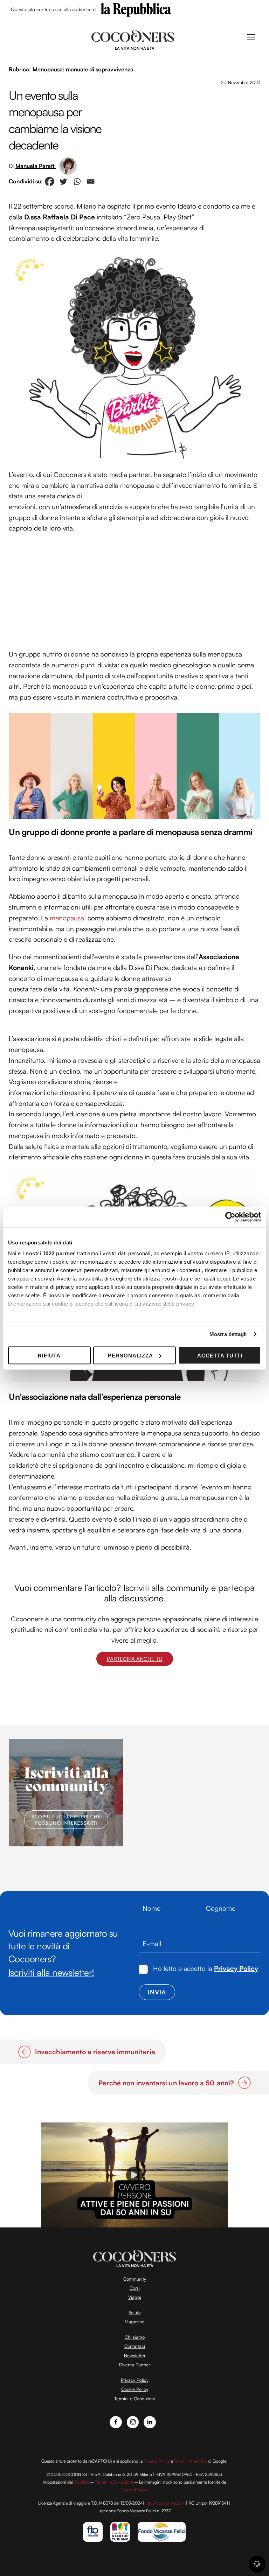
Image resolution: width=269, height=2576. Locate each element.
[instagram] (133, 2421)
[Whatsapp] (77, 181)
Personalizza (130, 1355)
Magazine (134, 2322)
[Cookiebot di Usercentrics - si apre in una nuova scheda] (230, 1217)
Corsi (135, 2288)
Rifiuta (49, 1355)
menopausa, (68, 918)
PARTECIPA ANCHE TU (135, 1659)
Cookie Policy (135, 2389)
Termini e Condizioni (134, 2399)
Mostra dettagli (228, 1334)
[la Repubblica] (136, 9)
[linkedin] (150, 2421)
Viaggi (135, 2297)
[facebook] (116, 2421)
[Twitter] (63, 181)
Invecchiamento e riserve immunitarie (95, 2052)
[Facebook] (50, 181)
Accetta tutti (220, 1355)
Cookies (81, 2482)
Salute (135, 2312)
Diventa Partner (134, 2365)
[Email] (91, 181)
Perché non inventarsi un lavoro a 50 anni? (166, 2083)
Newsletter (135, 2356)
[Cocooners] (133, 39)
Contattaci (135, 2346)
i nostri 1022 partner (49, 1253)
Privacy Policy (236, 1968)
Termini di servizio (191, 2461)
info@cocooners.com (165, 2503)
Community (135, 2279)
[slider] (134, 2222)
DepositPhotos (134, 2490)
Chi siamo (135, 2337)
